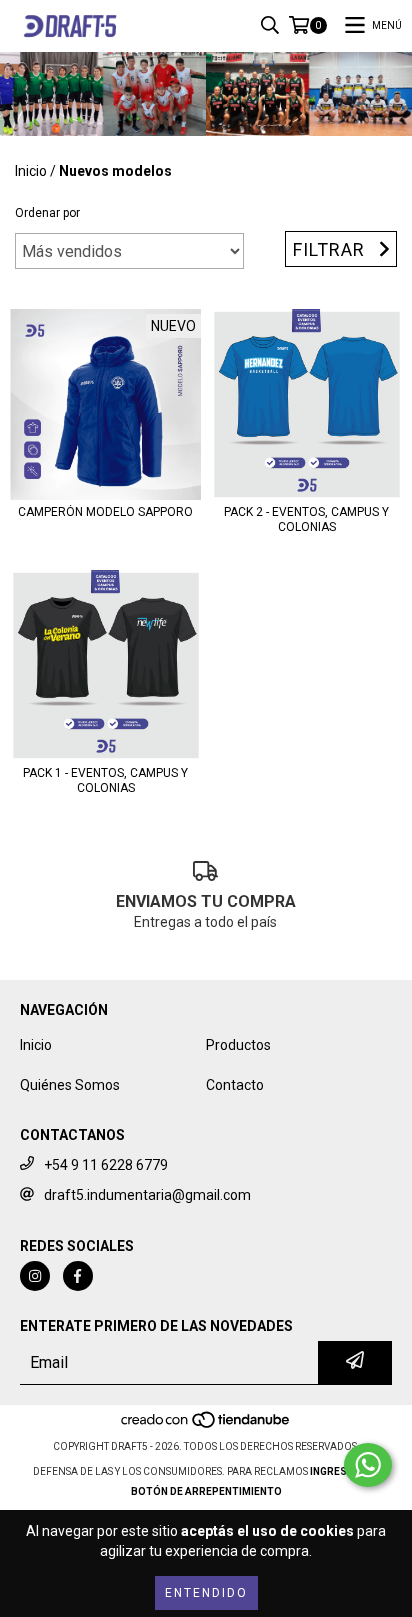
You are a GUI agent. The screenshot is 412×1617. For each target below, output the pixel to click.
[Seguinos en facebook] (78, 1276)
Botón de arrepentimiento (206, 1491)
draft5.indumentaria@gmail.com (147, 1195)
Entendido (206, 1593)
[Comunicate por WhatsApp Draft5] (368, 1465)
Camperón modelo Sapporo (105, 512)
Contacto (235, 1085)
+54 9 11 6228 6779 (106, 1165)
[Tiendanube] (206, 1426)
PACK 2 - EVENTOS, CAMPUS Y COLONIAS (306, 519)
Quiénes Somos (70, 1085)
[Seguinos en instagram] (35, 1276)
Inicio (31, 171)
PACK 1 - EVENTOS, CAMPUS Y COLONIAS (105, 780)
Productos (238, 1045)
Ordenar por (47, 213)
